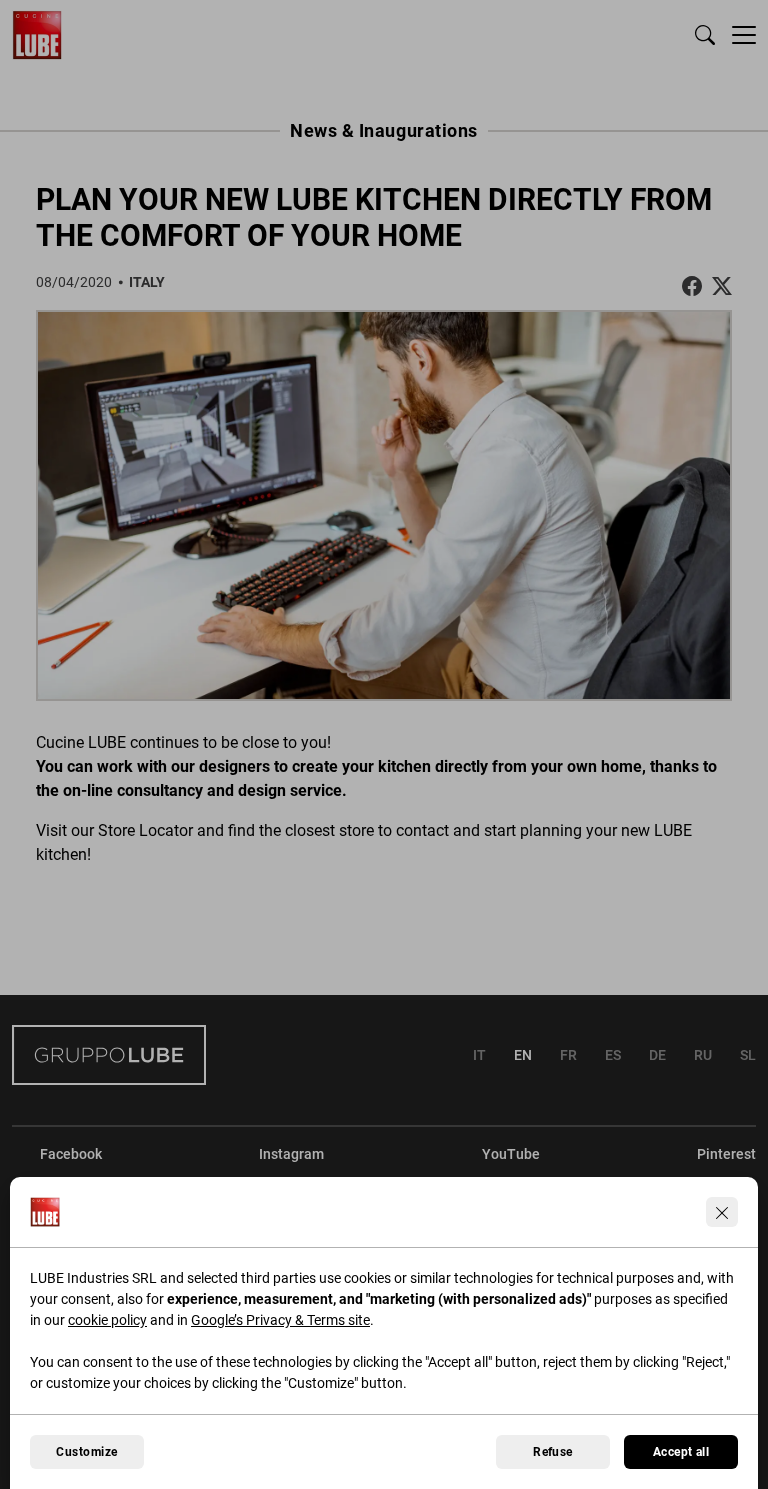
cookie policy (107, 1320)
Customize (86, 1452)
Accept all (681, 1452)
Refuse (553, 1452)
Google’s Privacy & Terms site (280, 1320)
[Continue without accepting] (722, 1212)
